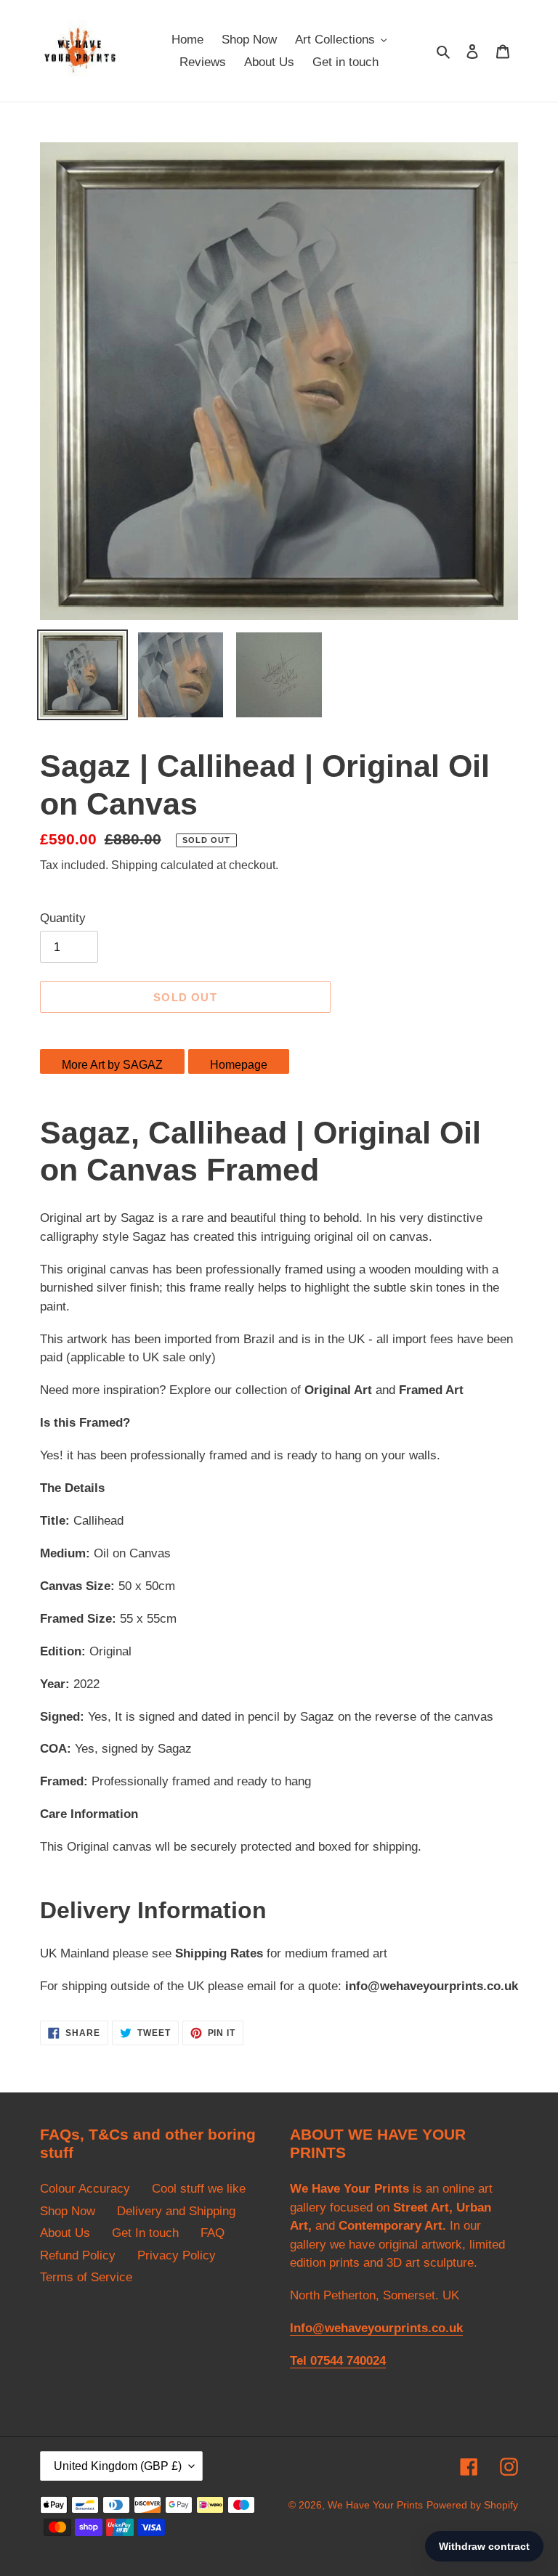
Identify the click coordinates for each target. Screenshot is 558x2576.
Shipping (134, 865)
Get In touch (145, 2233)
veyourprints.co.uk (464, 1986)
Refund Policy (78, 2255)
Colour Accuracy (85, 2189)
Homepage (239, 1065)
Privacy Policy (177, 2255)
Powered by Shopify (472, 2505)
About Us (65, 2233)
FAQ (213, 2233)
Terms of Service (86, 2277)
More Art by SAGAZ (112, 1065)
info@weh (374, 1986)
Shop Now (68, 2211)
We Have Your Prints (375, 2505)
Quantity (63, 918)
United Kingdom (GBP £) (118, 2466)
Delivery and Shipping (176, 2211)
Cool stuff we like (199, 2189)
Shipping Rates (219, 1953)
